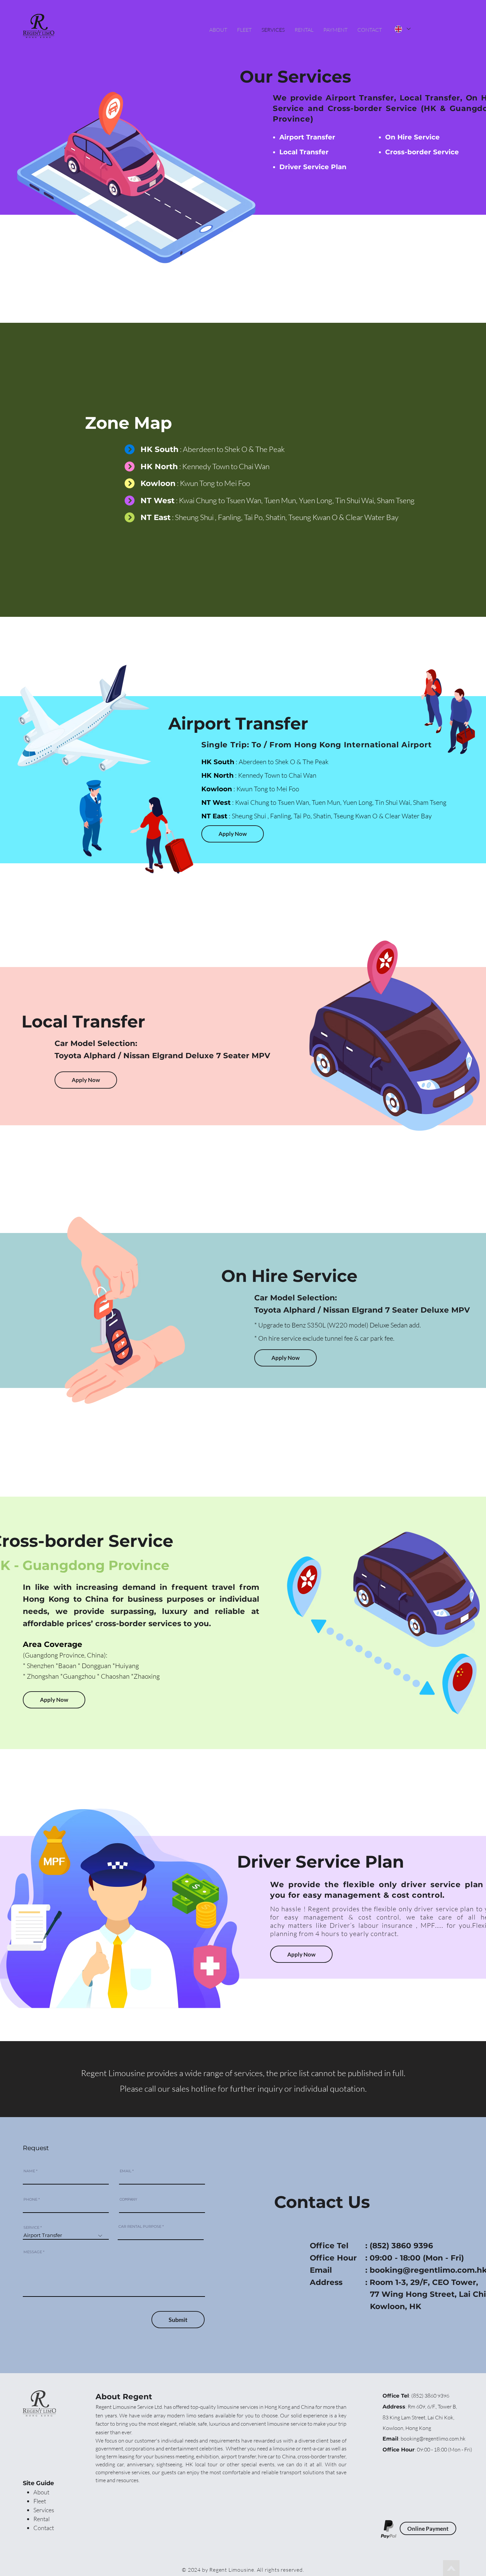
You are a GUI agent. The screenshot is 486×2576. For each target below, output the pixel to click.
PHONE (30, 2200)
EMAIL (125, 2171)
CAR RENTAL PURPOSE (140, 2227)
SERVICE (31, 2228)
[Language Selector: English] (403, 29)
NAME (29, 2171)
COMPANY (128, 2200)
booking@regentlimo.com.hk (433, 2439)
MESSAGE (33, 2252)
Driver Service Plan (313, 167)
